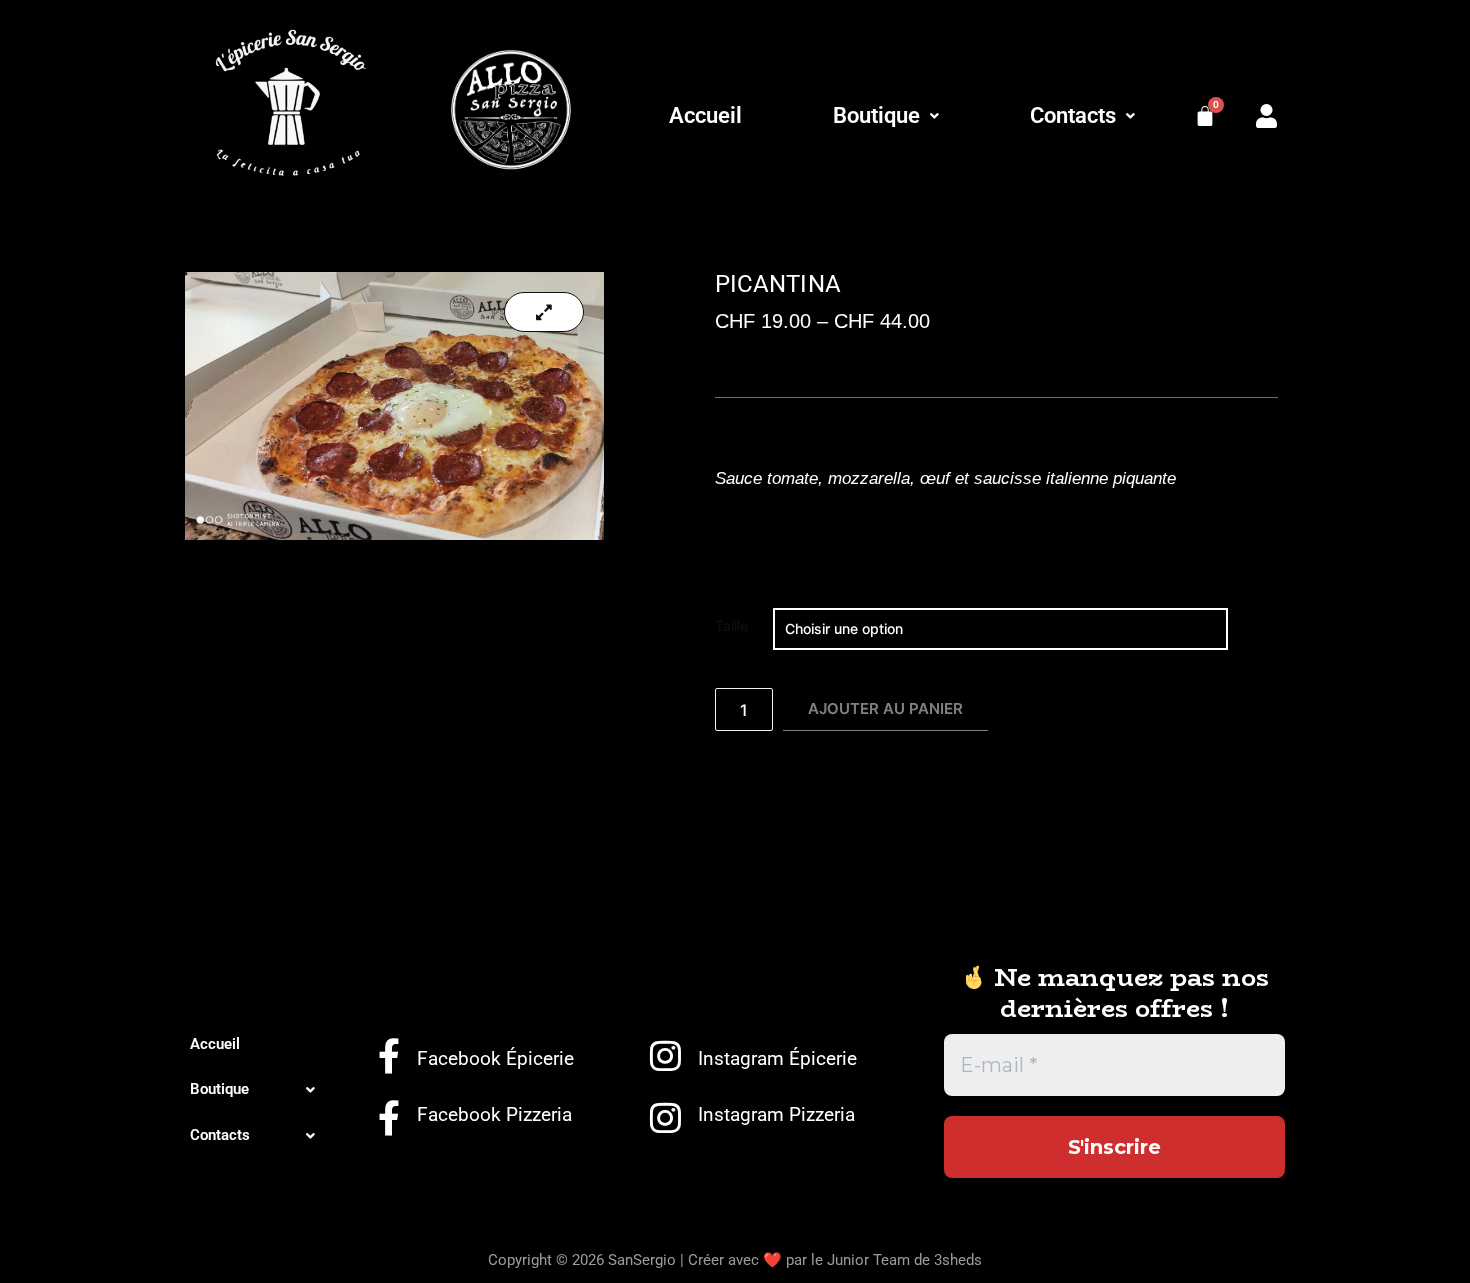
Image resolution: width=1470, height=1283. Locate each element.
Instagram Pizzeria (776, 1114)
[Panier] (1205, 116)
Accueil (705, 115)
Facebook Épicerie (495, 1058)
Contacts (1073, 115)
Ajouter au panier (885, 708)
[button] (885, 116)
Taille (731, 625)
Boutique (876, 115)
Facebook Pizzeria (494, 1114)
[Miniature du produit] (544, 312)
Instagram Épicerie (777, 1058)
